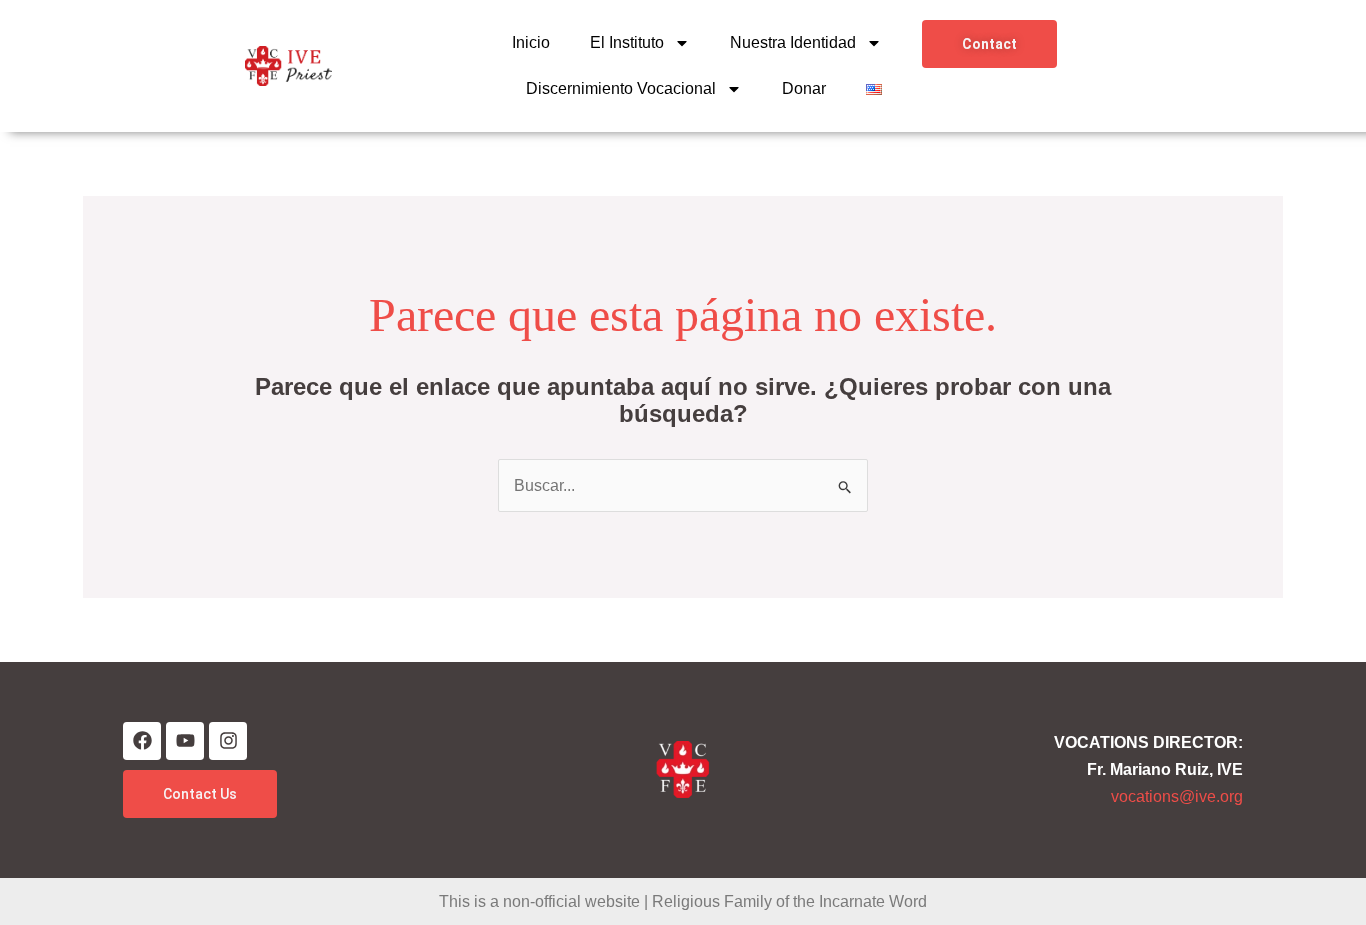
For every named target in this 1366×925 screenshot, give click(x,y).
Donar (804, 88)
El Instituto (627, 42)
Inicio (531, 42)
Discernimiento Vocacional (621, 88)
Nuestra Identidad (793, 42)
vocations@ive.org (1177, 796)
